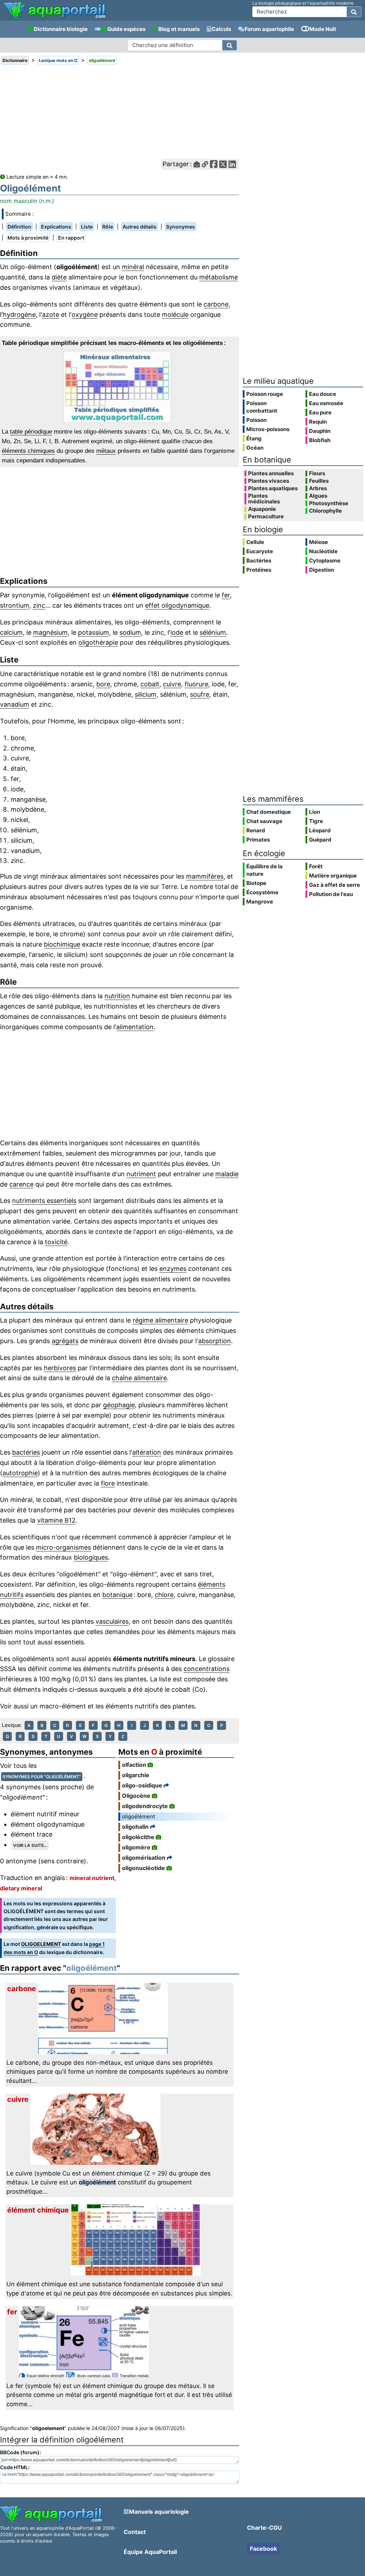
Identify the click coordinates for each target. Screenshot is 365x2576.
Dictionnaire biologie (61, 29)
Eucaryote (260, 551)
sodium (130, 632)
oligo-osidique (142, 1785)
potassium (94, 632)
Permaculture (266, 517)
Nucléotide (323, 551)
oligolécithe (138, 1837)
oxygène (85, 315)
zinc (39, 605)
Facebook (263, 2549)
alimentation (135, 1027)
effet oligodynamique (177, 605)
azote (51, 315)
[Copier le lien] (205, 164)
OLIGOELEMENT (41, 1944)
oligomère (136, 1847)
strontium (15, 605)
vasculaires (112, 1621)
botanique (117, 1595)
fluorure (196, 684)
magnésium (50, 632)
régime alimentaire (160, 1320)
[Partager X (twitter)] (223, 164)
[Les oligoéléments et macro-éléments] (119, 387)
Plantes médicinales (264, 499)
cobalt (150, 684)
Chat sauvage (264, 821)
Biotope (256, 883)
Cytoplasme (325, 561)
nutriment (141, 1174)
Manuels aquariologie (159, 2512)
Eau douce (323, 394)
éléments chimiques (28, 451)
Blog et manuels (179, 29)
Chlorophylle (325, 511)
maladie (227, 1174)
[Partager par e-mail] (197, 164)
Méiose (318, 542)
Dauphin (320, 431)
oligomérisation (144, 1858)
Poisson (256, 420)
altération (147, 1452)
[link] (54, 11)
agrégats (65, 1341)
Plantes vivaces (269, 481)
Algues (318, 496)
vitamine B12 (56, 1520)
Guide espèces (126, 29)
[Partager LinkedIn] (232, 164)
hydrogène (19, 315)
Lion (315, 812)
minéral (133, 267)
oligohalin (135, 1827)
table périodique (31, 432)
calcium (11, 632)
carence (21, 1184)
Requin (318, 422)
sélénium (213, 632)
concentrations (207, 1669)
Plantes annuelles (271, 473)
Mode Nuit (323, 29)
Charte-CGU (264, 2528)
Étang (254, 438)
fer (226, 595)
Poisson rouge (265, 394)
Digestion (322, 570)
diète (59, 277)
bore (103, 684)
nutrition (117, 996)
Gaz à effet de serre (335, 885)
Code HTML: (15, 2467)
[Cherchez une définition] (230, 45)
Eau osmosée (326, 403)
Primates (258, 840)
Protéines (259, 570)
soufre (200, 694)
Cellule (255, 542)
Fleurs (317, 473)
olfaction (134, 1765)
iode (177, 632)
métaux (106, 451)
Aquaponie (262, 509)
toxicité (56, 1242)
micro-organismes (63, 1547)
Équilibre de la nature (264, 870)
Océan (255, 448)
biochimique (62, 944)
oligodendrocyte (145, 1806)
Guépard (320, 840)
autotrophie (20, 1473)
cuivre (172, 684)
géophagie (119, 1405)
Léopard (320, 830)
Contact (135, 2532)
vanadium (15, 704)
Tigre (316, 821)
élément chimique (38, 2210)
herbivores (60, 1368)
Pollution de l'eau (331, 894)
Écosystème (262, 892)
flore (108, 1483)
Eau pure (320, 412)
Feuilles (319, 481)
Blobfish (320, 440)
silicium (146, 694)
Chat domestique (269, 812)
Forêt (316, 866)
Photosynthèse (329, 503)
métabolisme (219, 277)
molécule (175, 315)
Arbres (318, 488)
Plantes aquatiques (273, 488)
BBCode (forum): (20, 2452)
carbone (216, 304)
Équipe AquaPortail (150, 2552)
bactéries (26, 1452)
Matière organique (333, 876)
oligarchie (136, 1775)
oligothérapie (98, 642)
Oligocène (136, 1796)
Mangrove (260, 902)
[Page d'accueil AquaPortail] (54, 18)
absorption (215, 1341)
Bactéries (259, 561)
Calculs (221, 29)
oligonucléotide (143, 1868)
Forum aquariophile (269, 29)
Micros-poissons (268, 429)
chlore (164, 1595)
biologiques (91, 1557)
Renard (256, 830)
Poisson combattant (262, 407)
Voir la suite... (30, 1845)
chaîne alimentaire (139, 1378)
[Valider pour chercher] (354, 12)
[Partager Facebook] (214, 164)
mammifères (205, 876)
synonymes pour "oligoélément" (42, 1777)
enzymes (173, 1269)
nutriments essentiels (44, 1201)
